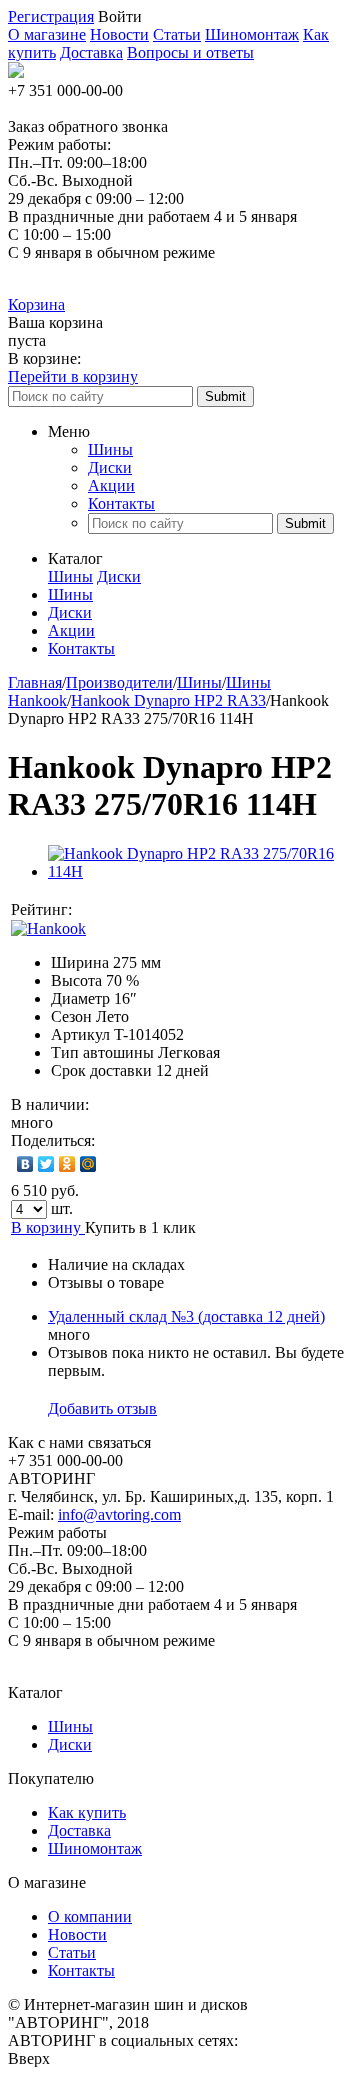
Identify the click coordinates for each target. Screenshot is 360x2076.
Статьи (177, 34)
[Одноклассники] (67, 1164)
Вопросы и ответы (190, 52)
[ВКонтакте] (25, 1164)
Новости (119, 34)
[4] (154, 910)
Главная (35, 682)
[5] (174, 910)
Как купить (87, 1812)
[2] (114, 910)
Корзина (36, 304)
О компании (90, 1916)
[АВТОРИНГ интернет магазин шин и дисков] (16, 72)
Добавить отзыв (102, 1408)
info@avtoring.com (119, 1514)
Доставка (91, 52)
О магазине (47, 34)
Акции (111, 485)
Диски (110, 467)
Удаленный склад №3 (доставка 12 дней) (186, 1316)
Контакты (121, 503)
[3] (134, 910)
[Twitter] (46, 1164)
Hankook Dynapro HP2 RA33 (168, 700)
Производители (119, 682)
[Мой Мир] (88, 1164)
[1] (94, 910)
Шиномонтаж (252, 34)
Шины (110, 449)
